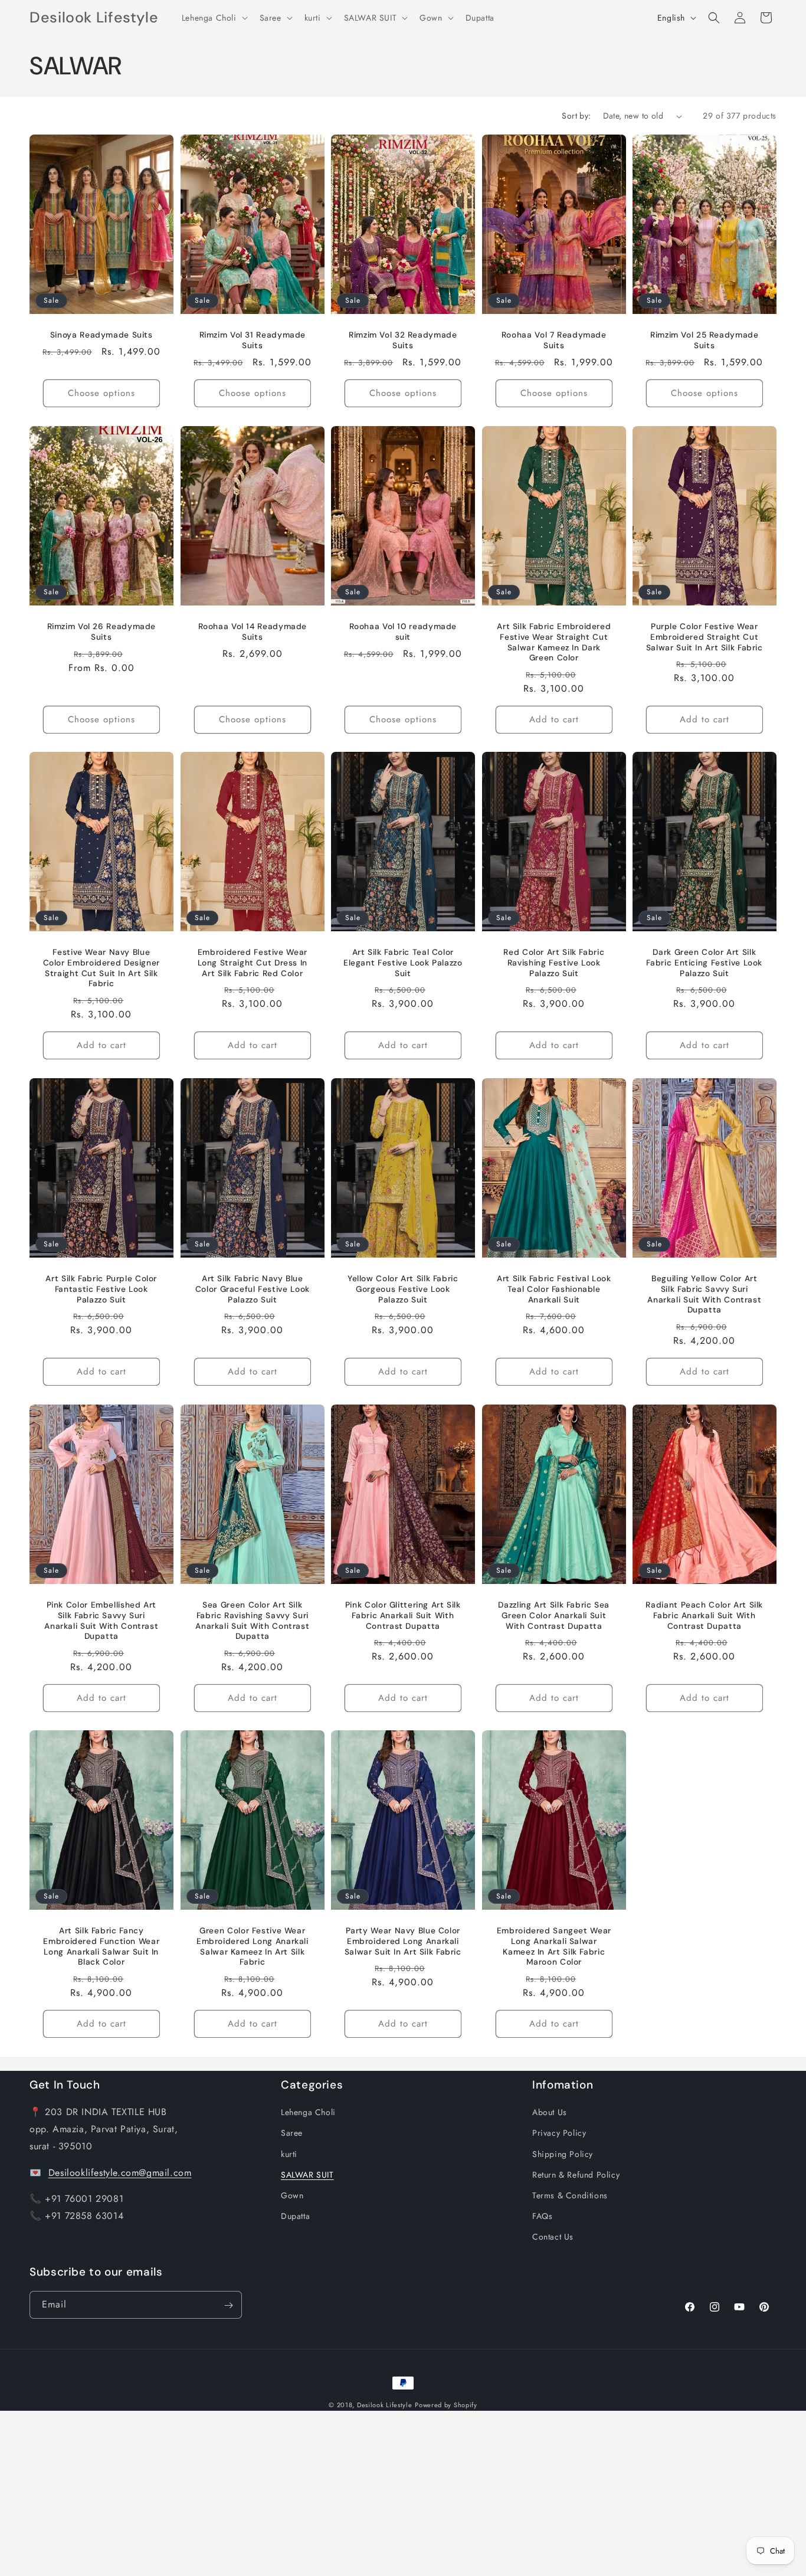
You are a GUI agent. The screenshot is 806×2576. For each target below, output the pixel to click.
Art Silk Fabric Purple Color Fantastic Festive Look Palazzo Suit (101, 1289)
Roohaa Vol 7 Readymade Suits (554, 340)
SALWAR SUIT (307, 2175)
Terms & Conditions (570, 2195)
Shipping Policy (563, 2153)
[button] (214, 18)
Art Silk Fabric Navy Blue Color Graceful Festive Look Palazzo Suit (252, 1289)
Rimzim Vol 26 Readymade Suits (102, 632)
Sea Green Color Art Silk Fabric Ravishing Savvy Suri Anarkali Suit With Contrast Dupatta (252, 1621)
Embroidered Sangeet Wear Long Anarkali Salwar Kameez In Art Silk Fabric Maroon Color (554, 1947)
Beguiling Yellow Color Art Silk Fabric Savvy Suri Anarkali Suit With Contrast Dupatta (705, 1294)
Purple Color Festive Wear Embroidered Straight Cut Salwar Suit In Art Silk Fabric (705, 637)
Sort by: (576, 116)
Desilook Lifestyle (385, 2405)
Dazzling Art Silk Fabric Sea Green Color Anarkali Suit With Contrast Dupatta (554, 1615)
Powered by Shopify (446, 2405)
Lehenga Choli (308, 2112)
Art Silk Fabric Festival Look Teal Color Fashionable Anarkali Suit (554, 1289)
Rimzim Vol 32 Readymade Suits (403, 340)
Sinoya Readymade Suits (101, 335)
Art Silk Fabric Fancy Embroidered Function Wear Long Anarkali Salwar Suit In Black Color (101, 1947)
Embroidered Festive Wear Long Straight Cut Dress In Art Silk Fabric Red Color (252, 963)
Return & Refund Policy (576, 2175)
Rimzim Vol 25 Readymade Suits (705, 340)
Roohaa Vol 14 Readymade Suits (252, 632)
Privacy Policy (559, 2133)
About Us (550, 2112)
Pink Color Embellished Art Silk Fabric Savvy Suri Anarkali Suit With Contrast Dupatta (101, 1621)
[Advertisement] (354, 2493)
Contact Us (553, 2237)
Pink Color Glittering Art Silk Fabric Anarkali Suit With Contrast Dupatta (403, 1615)
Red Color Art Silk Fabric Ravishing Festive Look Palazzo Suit (554, 963)
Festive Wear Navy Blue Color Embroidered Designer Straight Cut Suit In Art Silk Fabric (101, 968)
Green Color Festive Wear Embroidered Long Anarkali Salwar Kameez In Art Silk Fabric (253, 1947)
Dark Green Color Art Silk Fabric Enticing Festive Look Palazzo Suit (705, 963)
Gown (292, 2195)
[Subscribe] (228, 2305)
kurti (289, 2153)
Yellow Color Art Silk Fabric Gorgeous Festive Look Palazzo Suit (403, 1289)
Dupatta (295, 2216)
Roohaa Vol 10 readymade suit (403, 632)
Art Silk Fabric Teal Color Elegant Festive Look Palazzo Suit (403, 963)
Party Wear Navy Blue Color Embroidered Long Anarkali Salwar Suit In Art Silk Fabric (403, 1942)
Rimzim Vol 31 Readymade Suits (252, 340)
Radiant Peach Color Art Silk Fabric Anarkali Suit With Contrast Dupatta (705, 1615)
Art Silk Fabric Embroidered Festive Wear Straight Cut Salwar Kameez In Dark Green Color (554, 642)
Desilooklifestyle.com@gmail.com (120, 2172)
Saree (292, 2133)
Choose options (101, 393)
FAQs (542, 2216)
